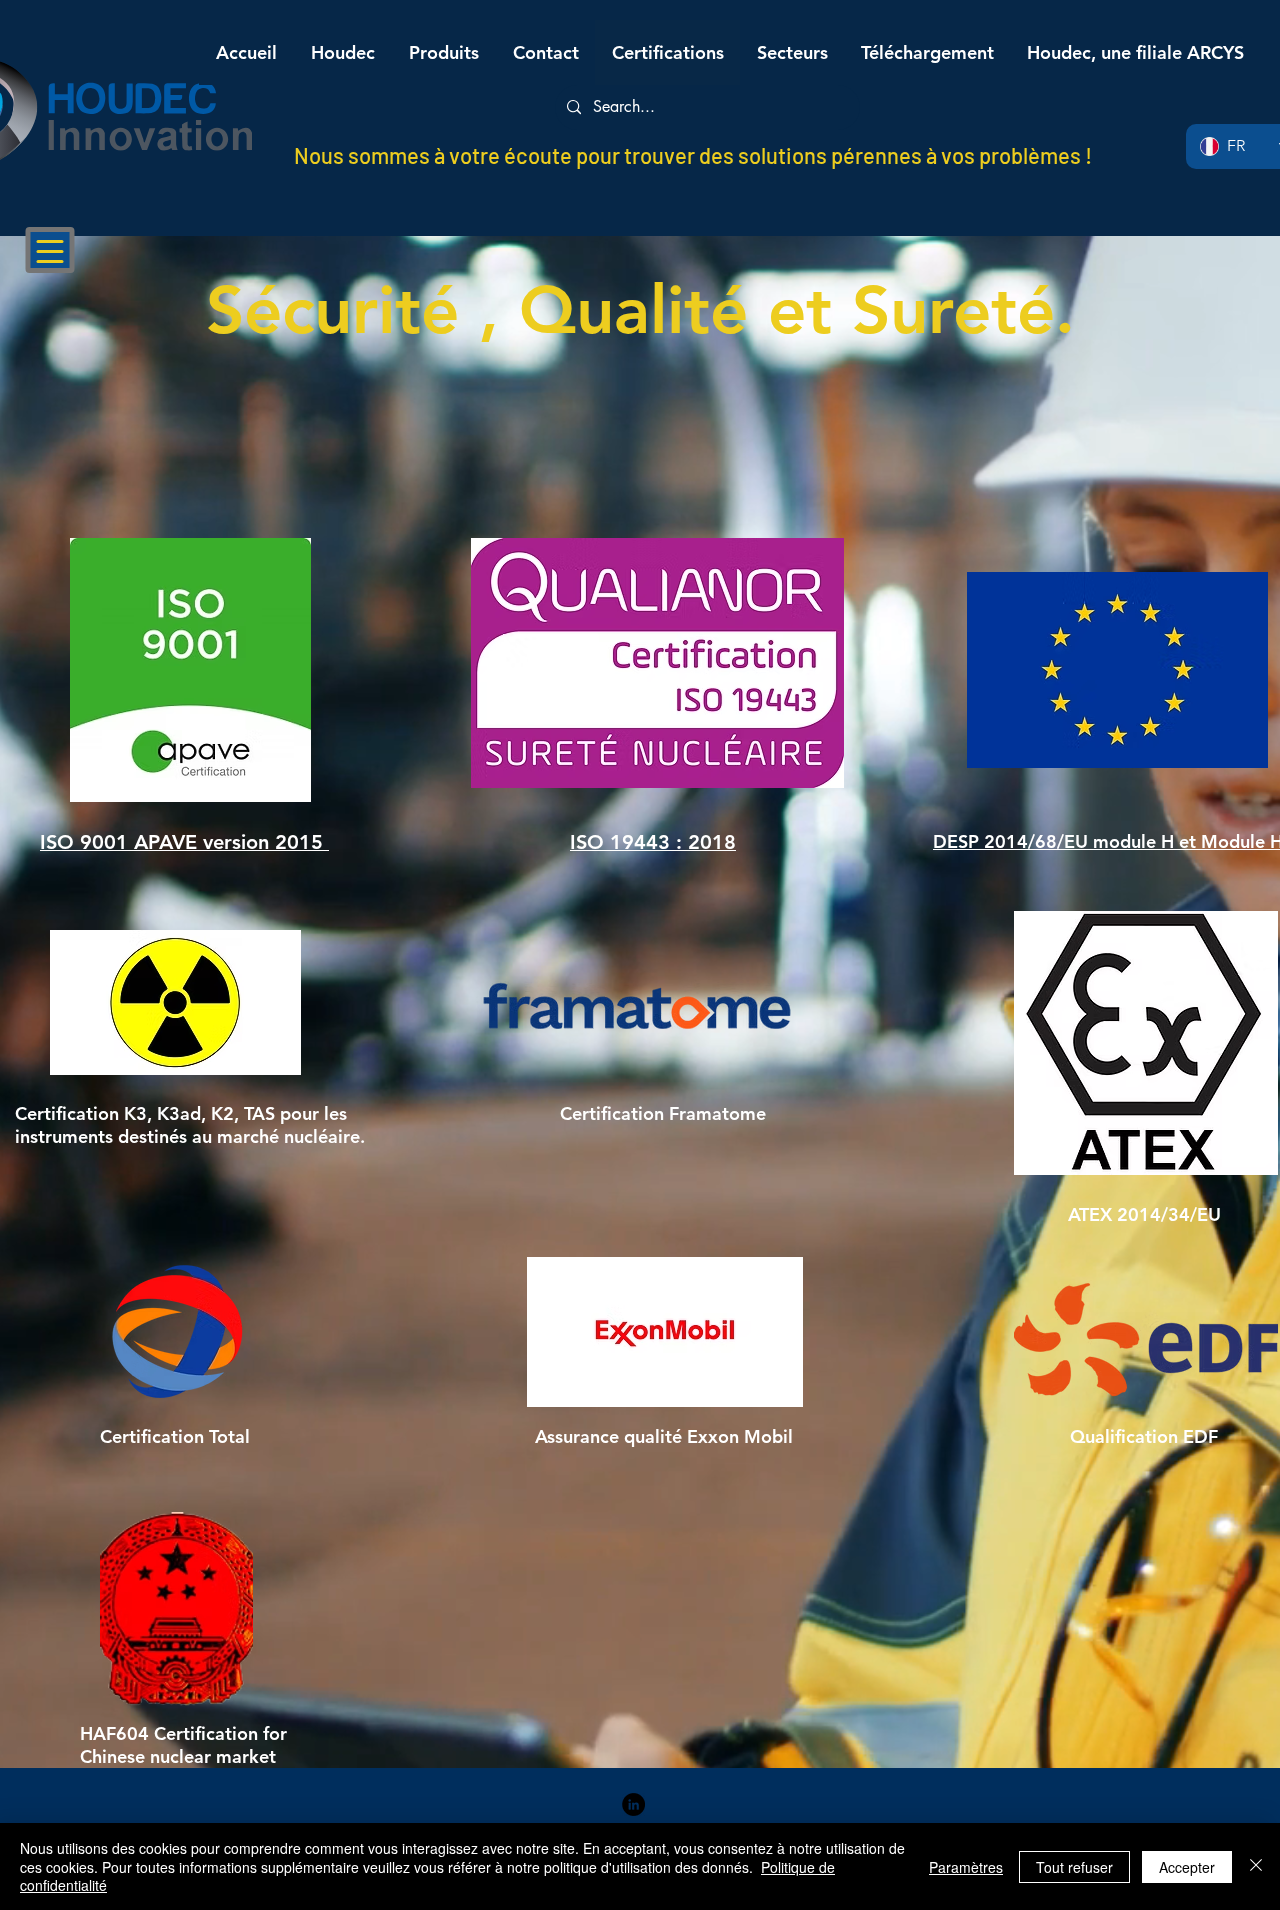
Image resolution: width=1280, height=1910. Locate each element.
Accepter (1187, 1867)
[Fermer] (1256, 1866)
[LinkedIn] (633, 1804)
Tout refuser (1074, 1867)
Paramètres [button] (966, 1867)
